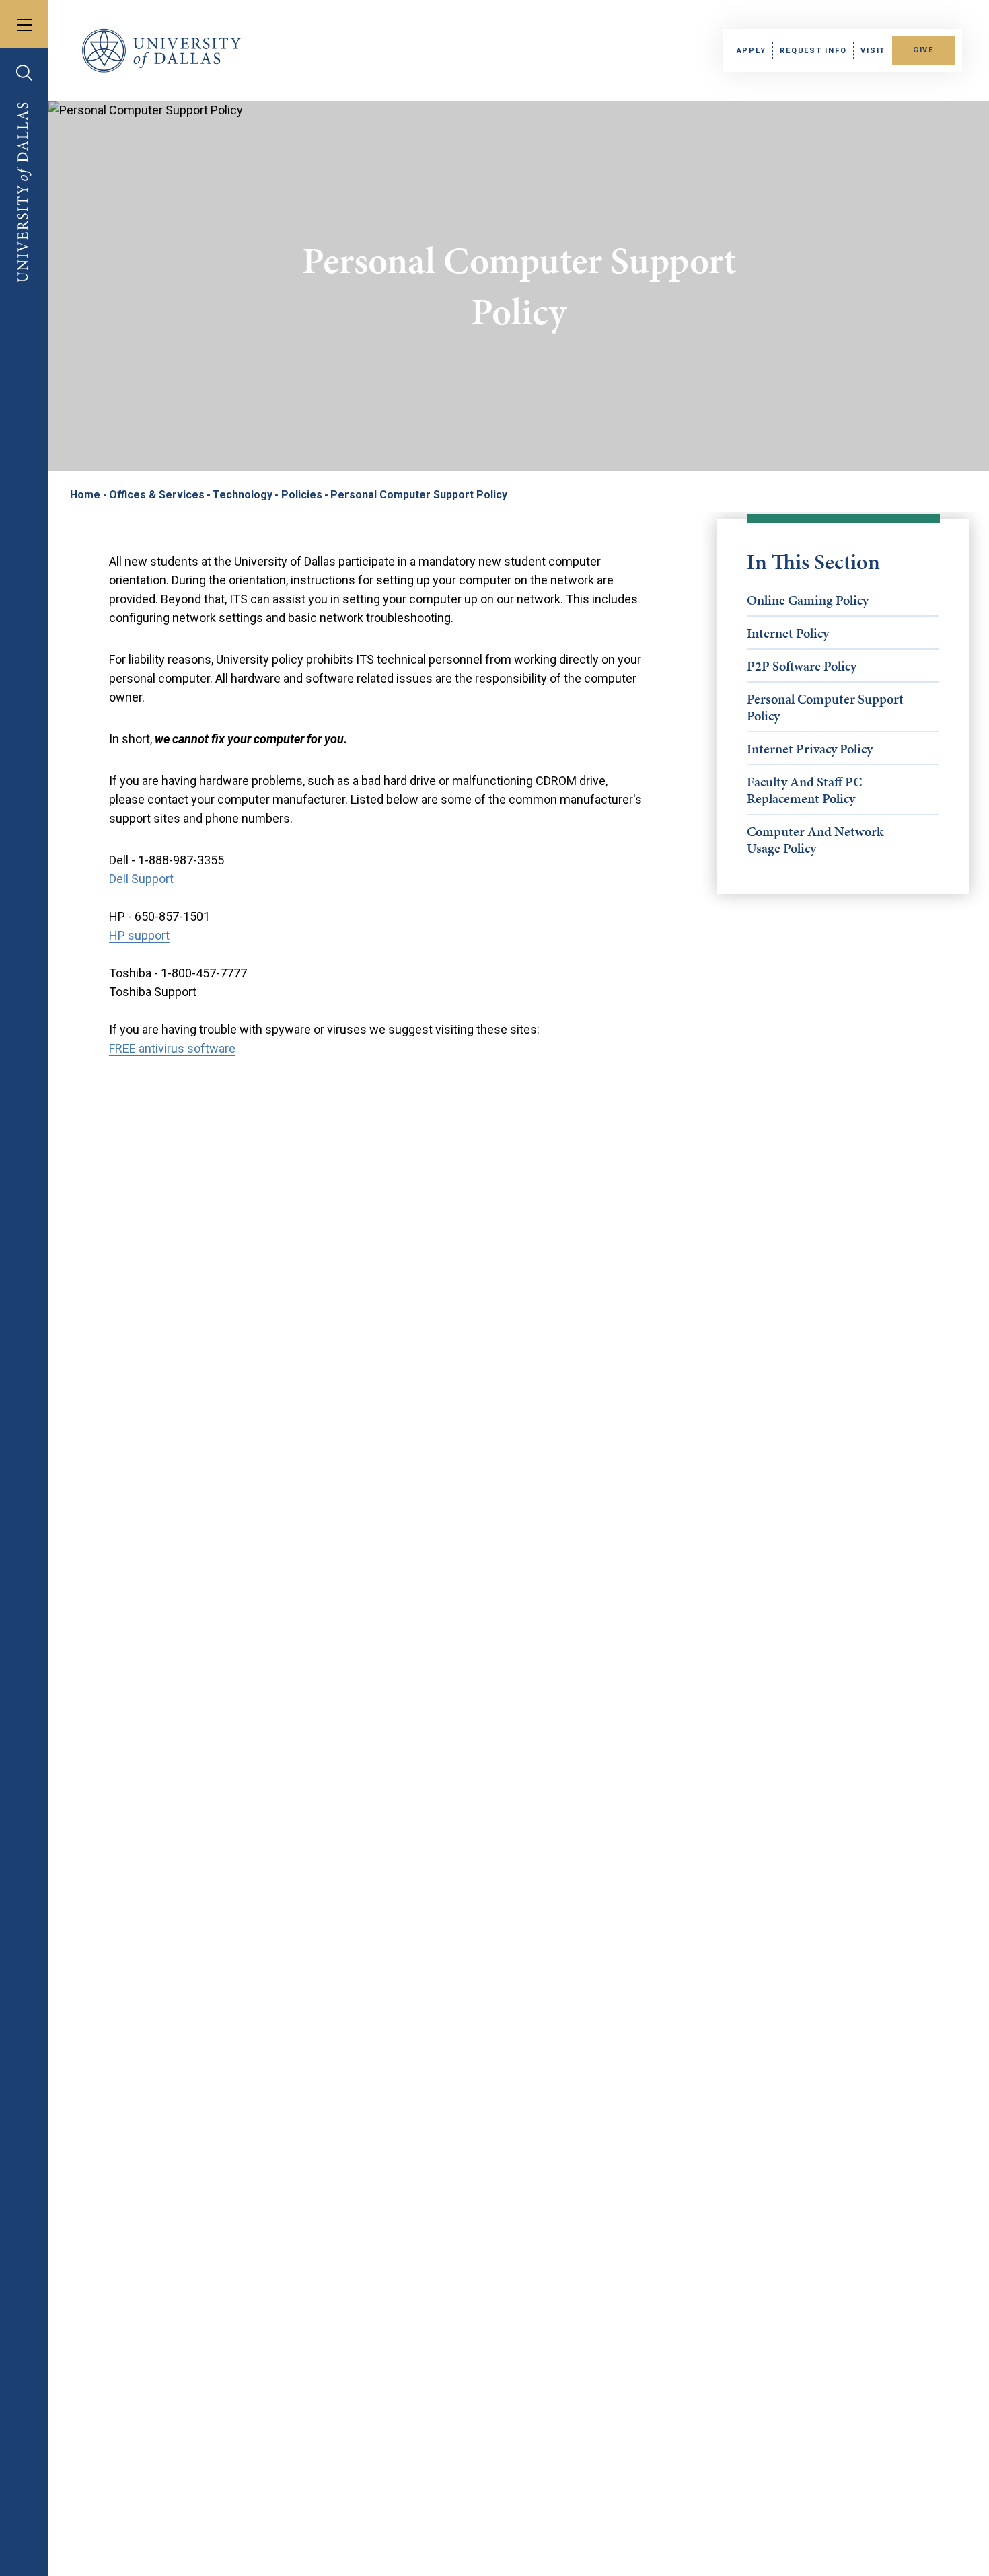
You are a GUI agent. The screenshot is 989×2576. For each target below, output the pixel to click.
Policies (302, 495)
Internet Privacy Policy (810, 749)
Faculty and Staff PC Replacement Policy (804, 790)
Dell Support (141, 879)
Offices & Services (157, 495)
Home (85, 495)
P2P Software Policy (802, 666)
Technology (243, 495)
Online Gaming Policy (808, 600)
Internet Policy (788, 633)
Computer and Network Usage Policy (815, 840)
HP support (139, 935)
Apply (752, 51)
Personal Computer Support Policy (825, 707)
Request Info (813, 51)
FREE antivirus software (172, 1048)
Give (923, 50)
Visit (873, 51)
